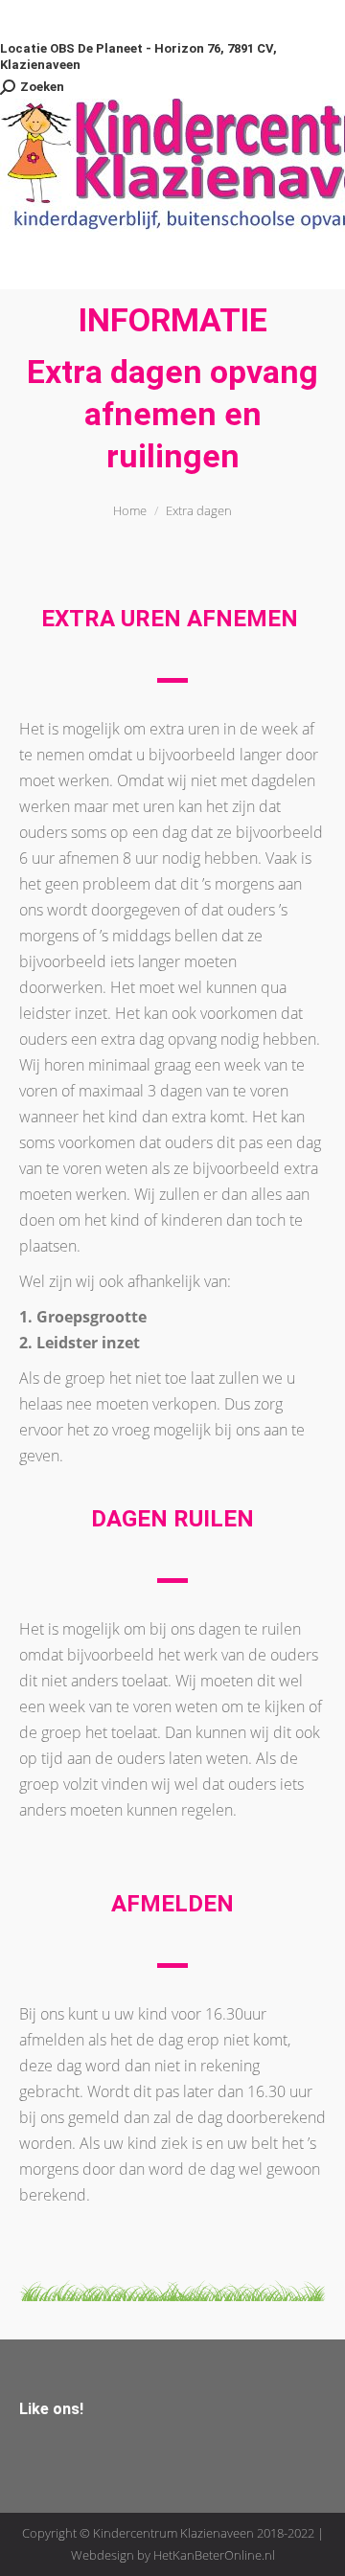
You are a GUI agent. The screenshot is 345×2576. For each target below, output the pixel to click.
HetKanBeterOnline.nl (214, 2555)
